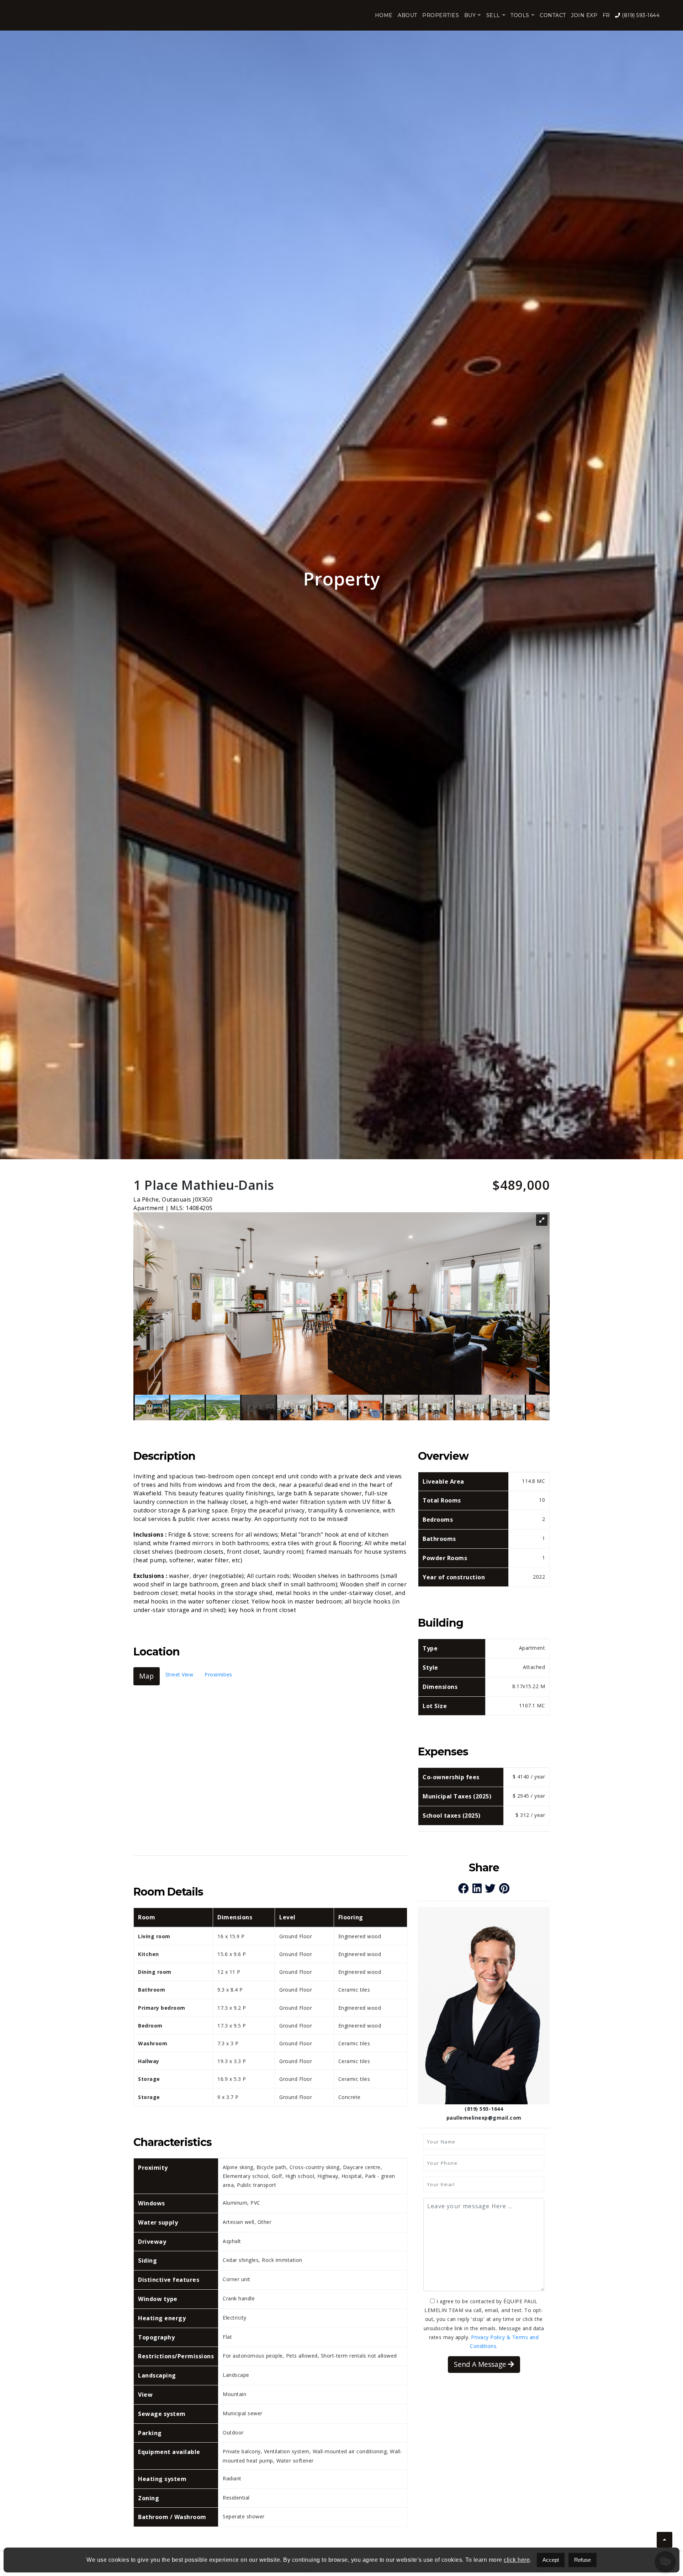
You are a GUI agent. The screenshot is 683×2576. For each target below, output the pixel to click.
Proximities (218, 1674)
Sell (493, 15)
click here (517, 2560)
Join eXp (584, 15)
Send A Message (481, 2364)
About (407, 15)
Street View (179, 1674)
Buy (470, 15)
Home (384, 15)
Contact (553, 15)
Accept (551, 2560)
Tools (520, 15)
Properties (441, 15)
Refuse (583, 2560)
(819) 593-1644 (640, 15)
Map (147, 1676)
